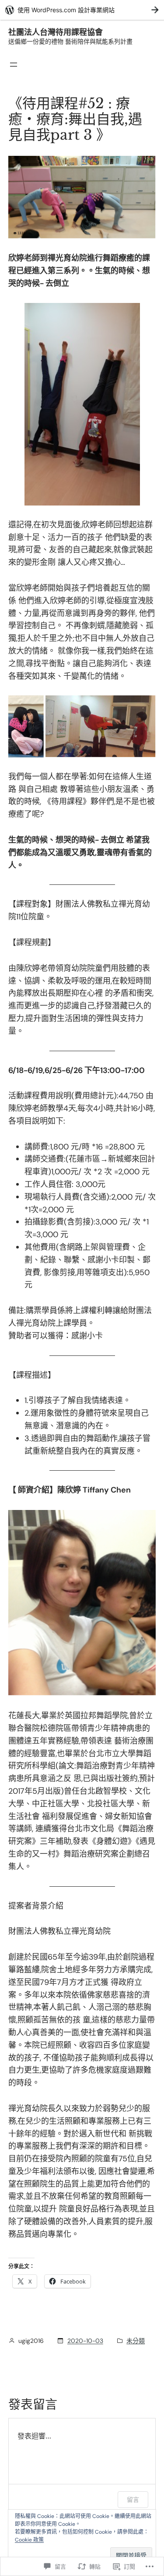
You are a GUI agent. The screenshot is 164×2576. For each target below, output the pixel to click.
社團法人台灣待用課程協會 (56, 32)
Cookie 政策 (29, 2540)
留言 (133, 2499)
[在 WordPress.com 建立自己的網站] (82, 10)
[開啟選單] (14, 65)
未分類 (136, 2341)
